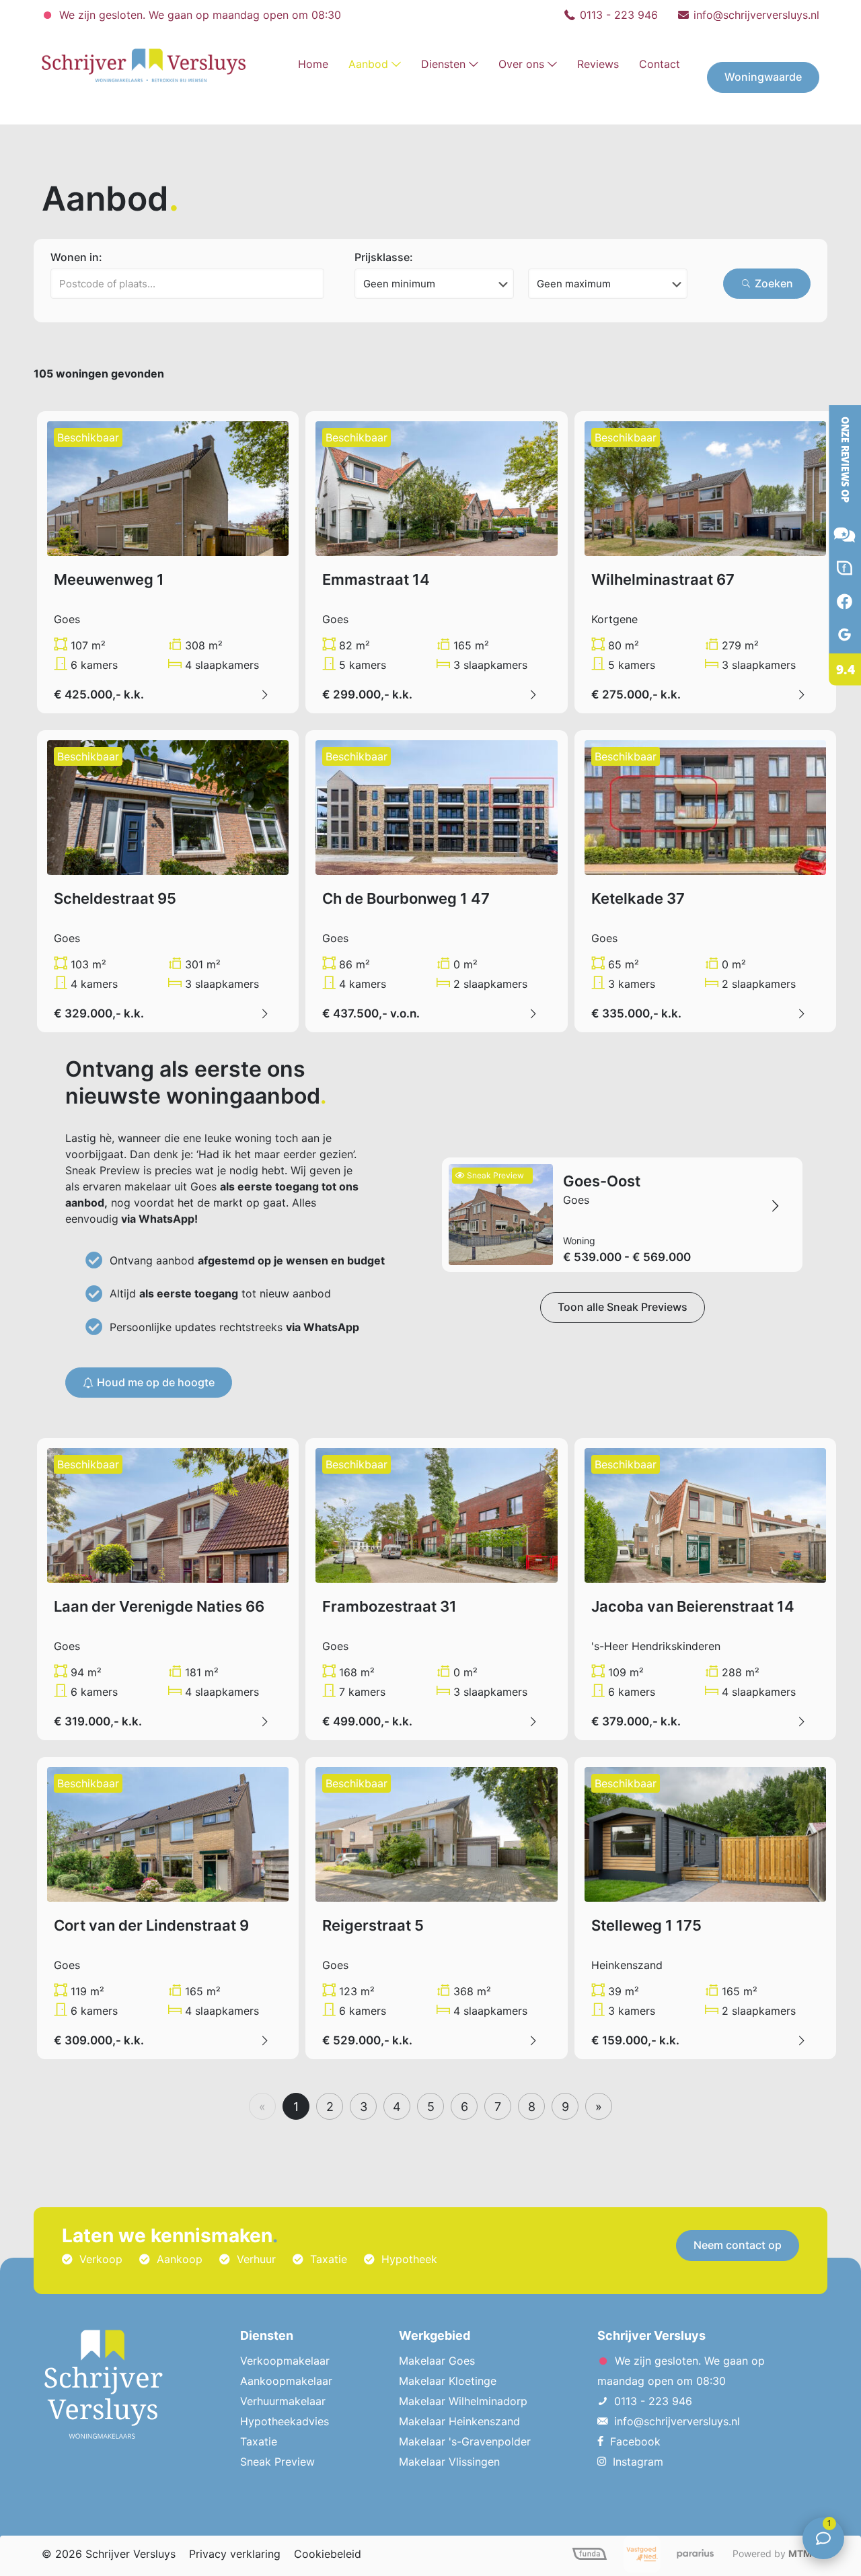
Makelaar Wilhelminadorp (463, 2401)
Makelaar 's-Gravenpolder (465, 2441)
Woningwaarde (763, 77)
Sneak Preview (277, 2462)
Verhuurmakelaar (283, 2401)
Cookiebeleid (328, 2554)
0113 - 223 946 (619, 15)
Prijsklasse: (384, 257)
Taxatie (259, 2441)
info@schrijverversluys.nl (756, 15)
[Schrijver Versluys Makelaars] (834, 703)
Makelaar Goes (437, 2361)
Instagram (638, 2462)
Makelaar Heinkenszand (459, 2421)
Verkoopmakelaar (285, 2361)
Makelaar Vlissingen (449, 2462)
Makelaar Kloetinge (448, 2381)
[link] (375, 111)
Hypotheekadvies (285, 2421)
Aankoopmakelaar (286, 2381)
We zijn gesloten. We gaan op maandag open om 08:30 (198, 15)
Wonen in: (76, 257)
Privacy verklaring (235, 2554)
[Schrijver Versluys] (144, 64)
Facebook (635, 2441)
